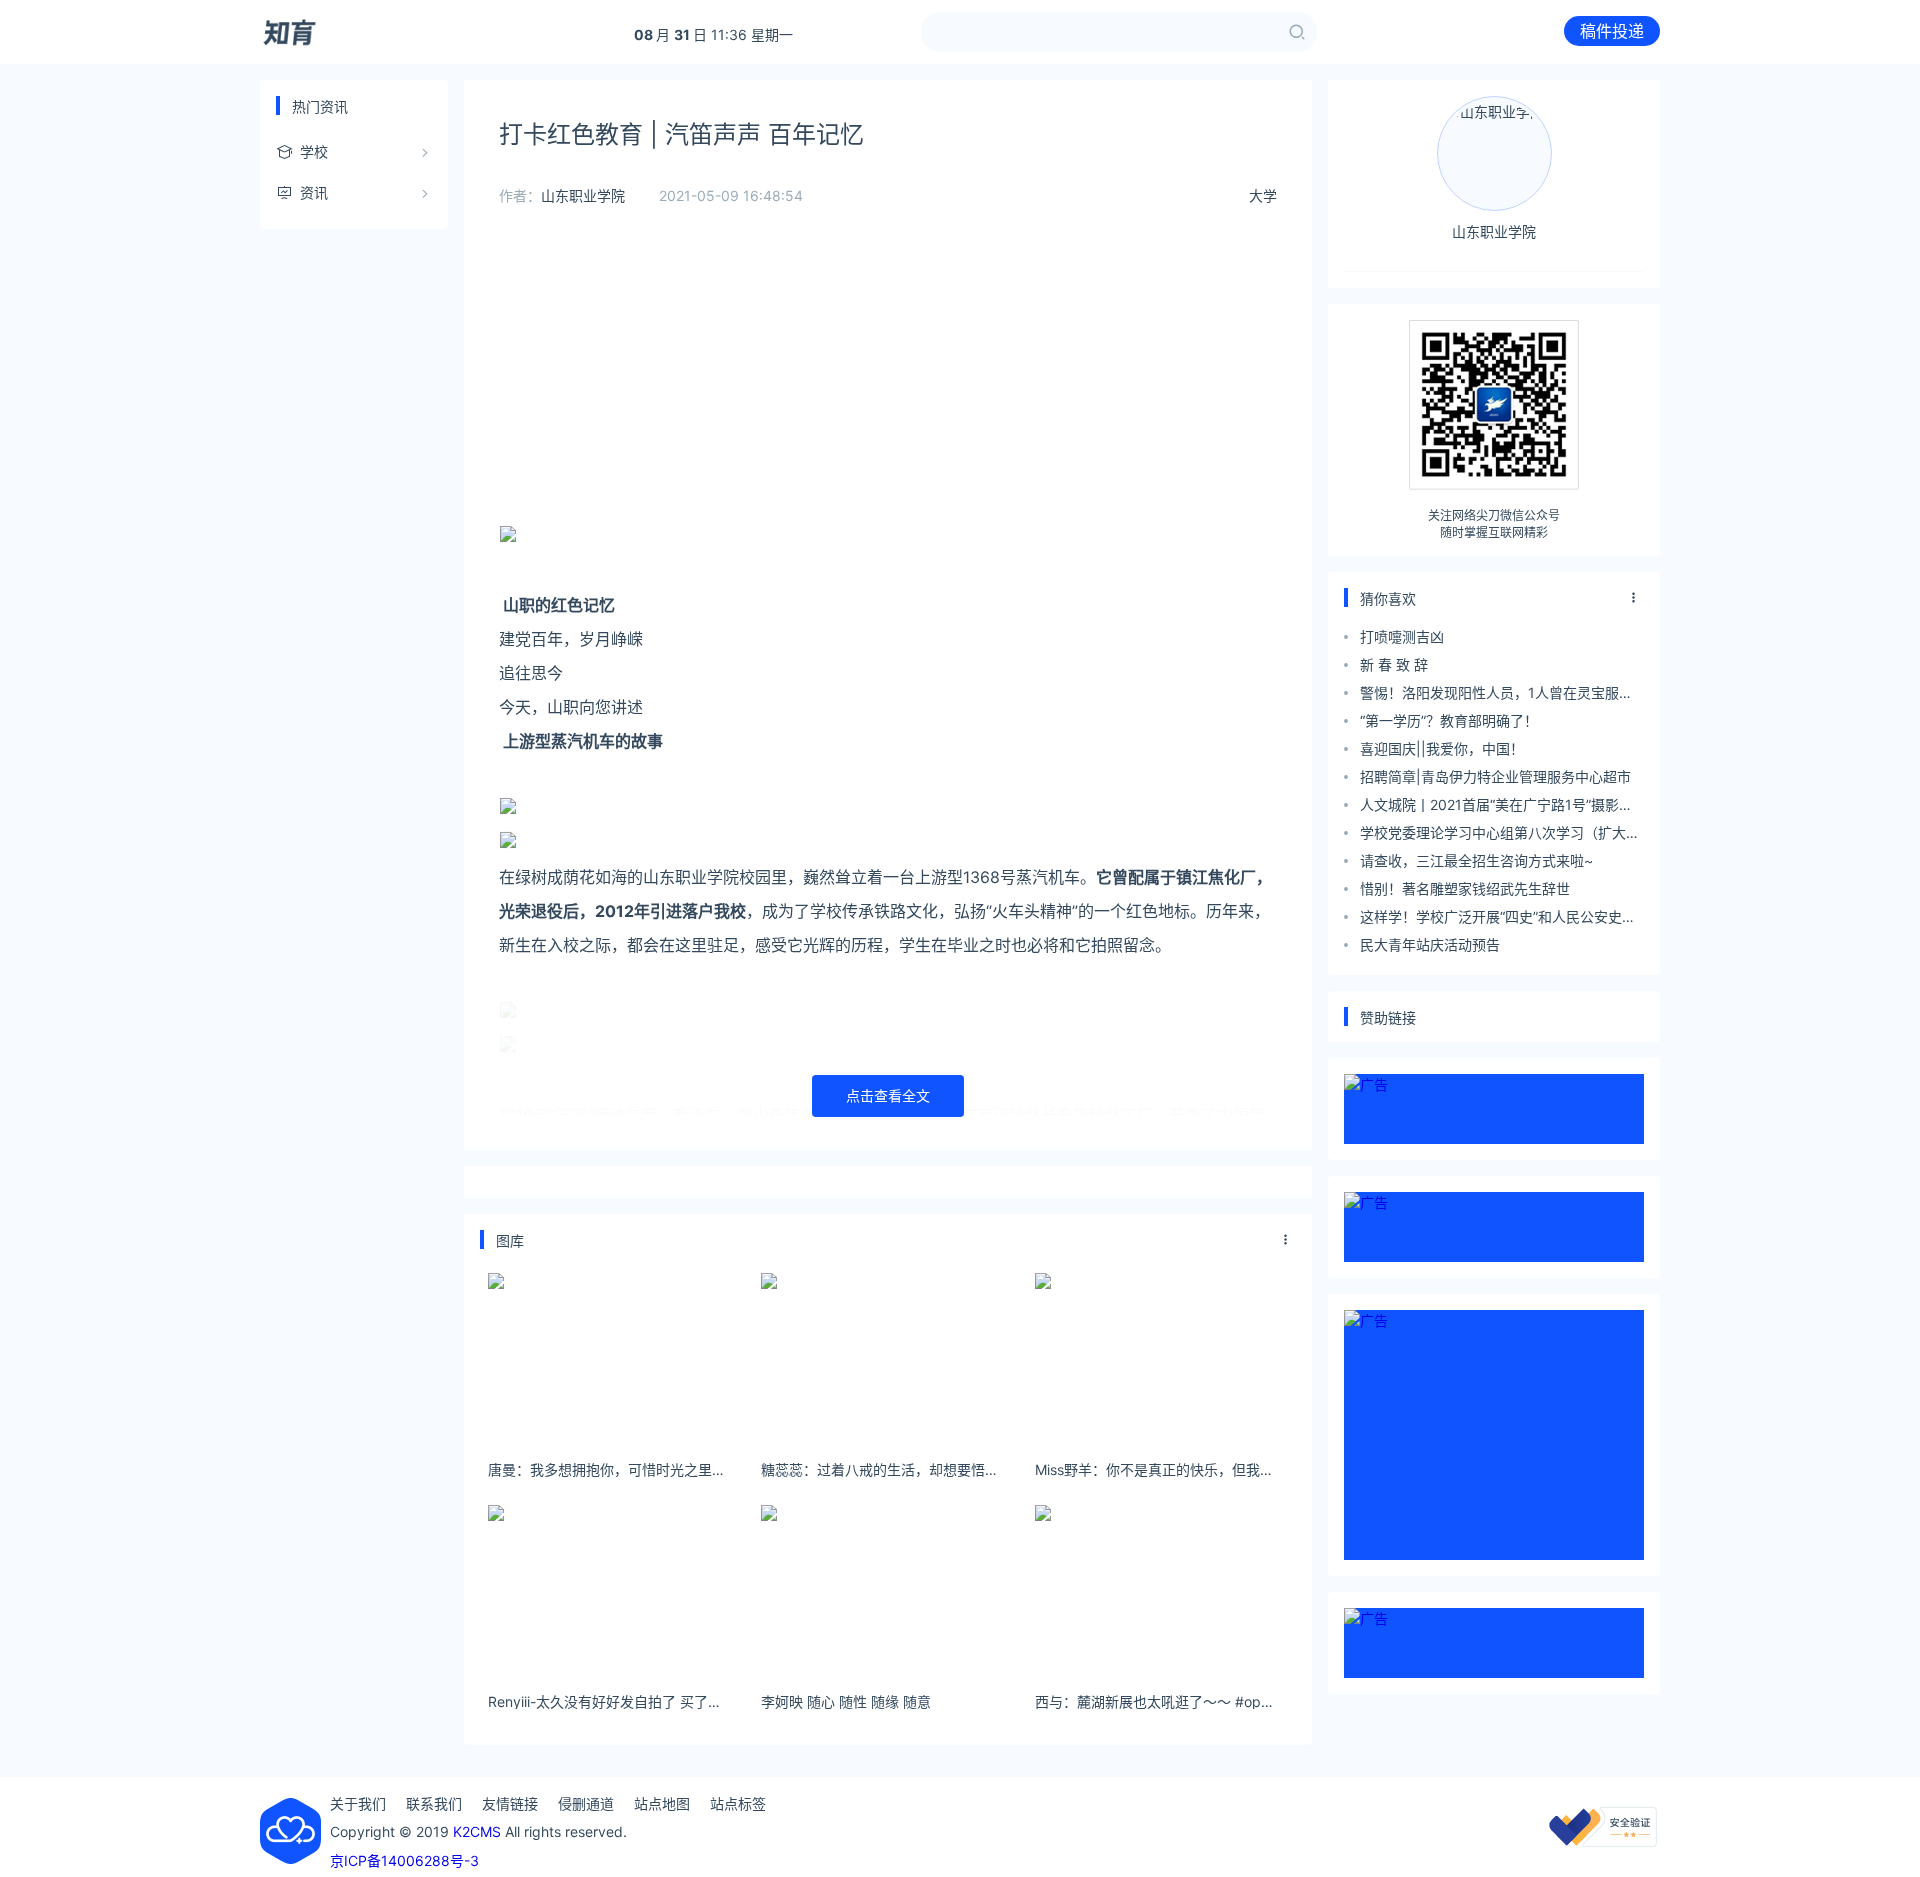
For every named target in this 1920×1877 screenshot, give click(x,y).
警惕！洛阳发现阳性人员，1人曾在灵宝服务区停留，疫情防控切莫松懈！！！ (1496, 695)
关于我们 (358, 1803)
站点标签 (738, 1803)
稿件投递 (1612, 31)
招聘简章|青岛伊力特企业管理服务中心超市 (1495, 776)
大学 (1263, 195)
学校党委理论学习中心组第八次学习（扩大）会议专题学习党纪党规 (1500, 835)
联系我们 (434, 1803)
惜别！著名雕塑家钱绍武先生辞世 (1465, 888)
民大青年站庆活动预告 (1430, 944)
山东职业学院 (583, 195)
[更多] (1286, 1240)
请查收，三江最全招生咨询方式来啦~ (1476, 860)
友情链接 (510, 1803)
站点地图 (662, 1803)
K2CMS (477, 1831)
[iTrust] (1603, 1841)
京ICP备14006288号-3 (404, 1860)
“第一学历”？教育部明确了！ (1449, 720)
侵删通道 (586, 1803)
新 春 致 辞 (1394, 664)
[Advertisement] (888, 380)
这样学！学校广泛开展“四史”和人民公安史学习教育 (1498, 919)
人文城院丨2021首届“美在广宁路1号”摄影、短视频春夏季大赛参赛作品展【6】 (1496, 807)
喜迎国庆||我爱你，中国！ (1442, 748)
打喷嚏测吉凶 (1402, 636)
